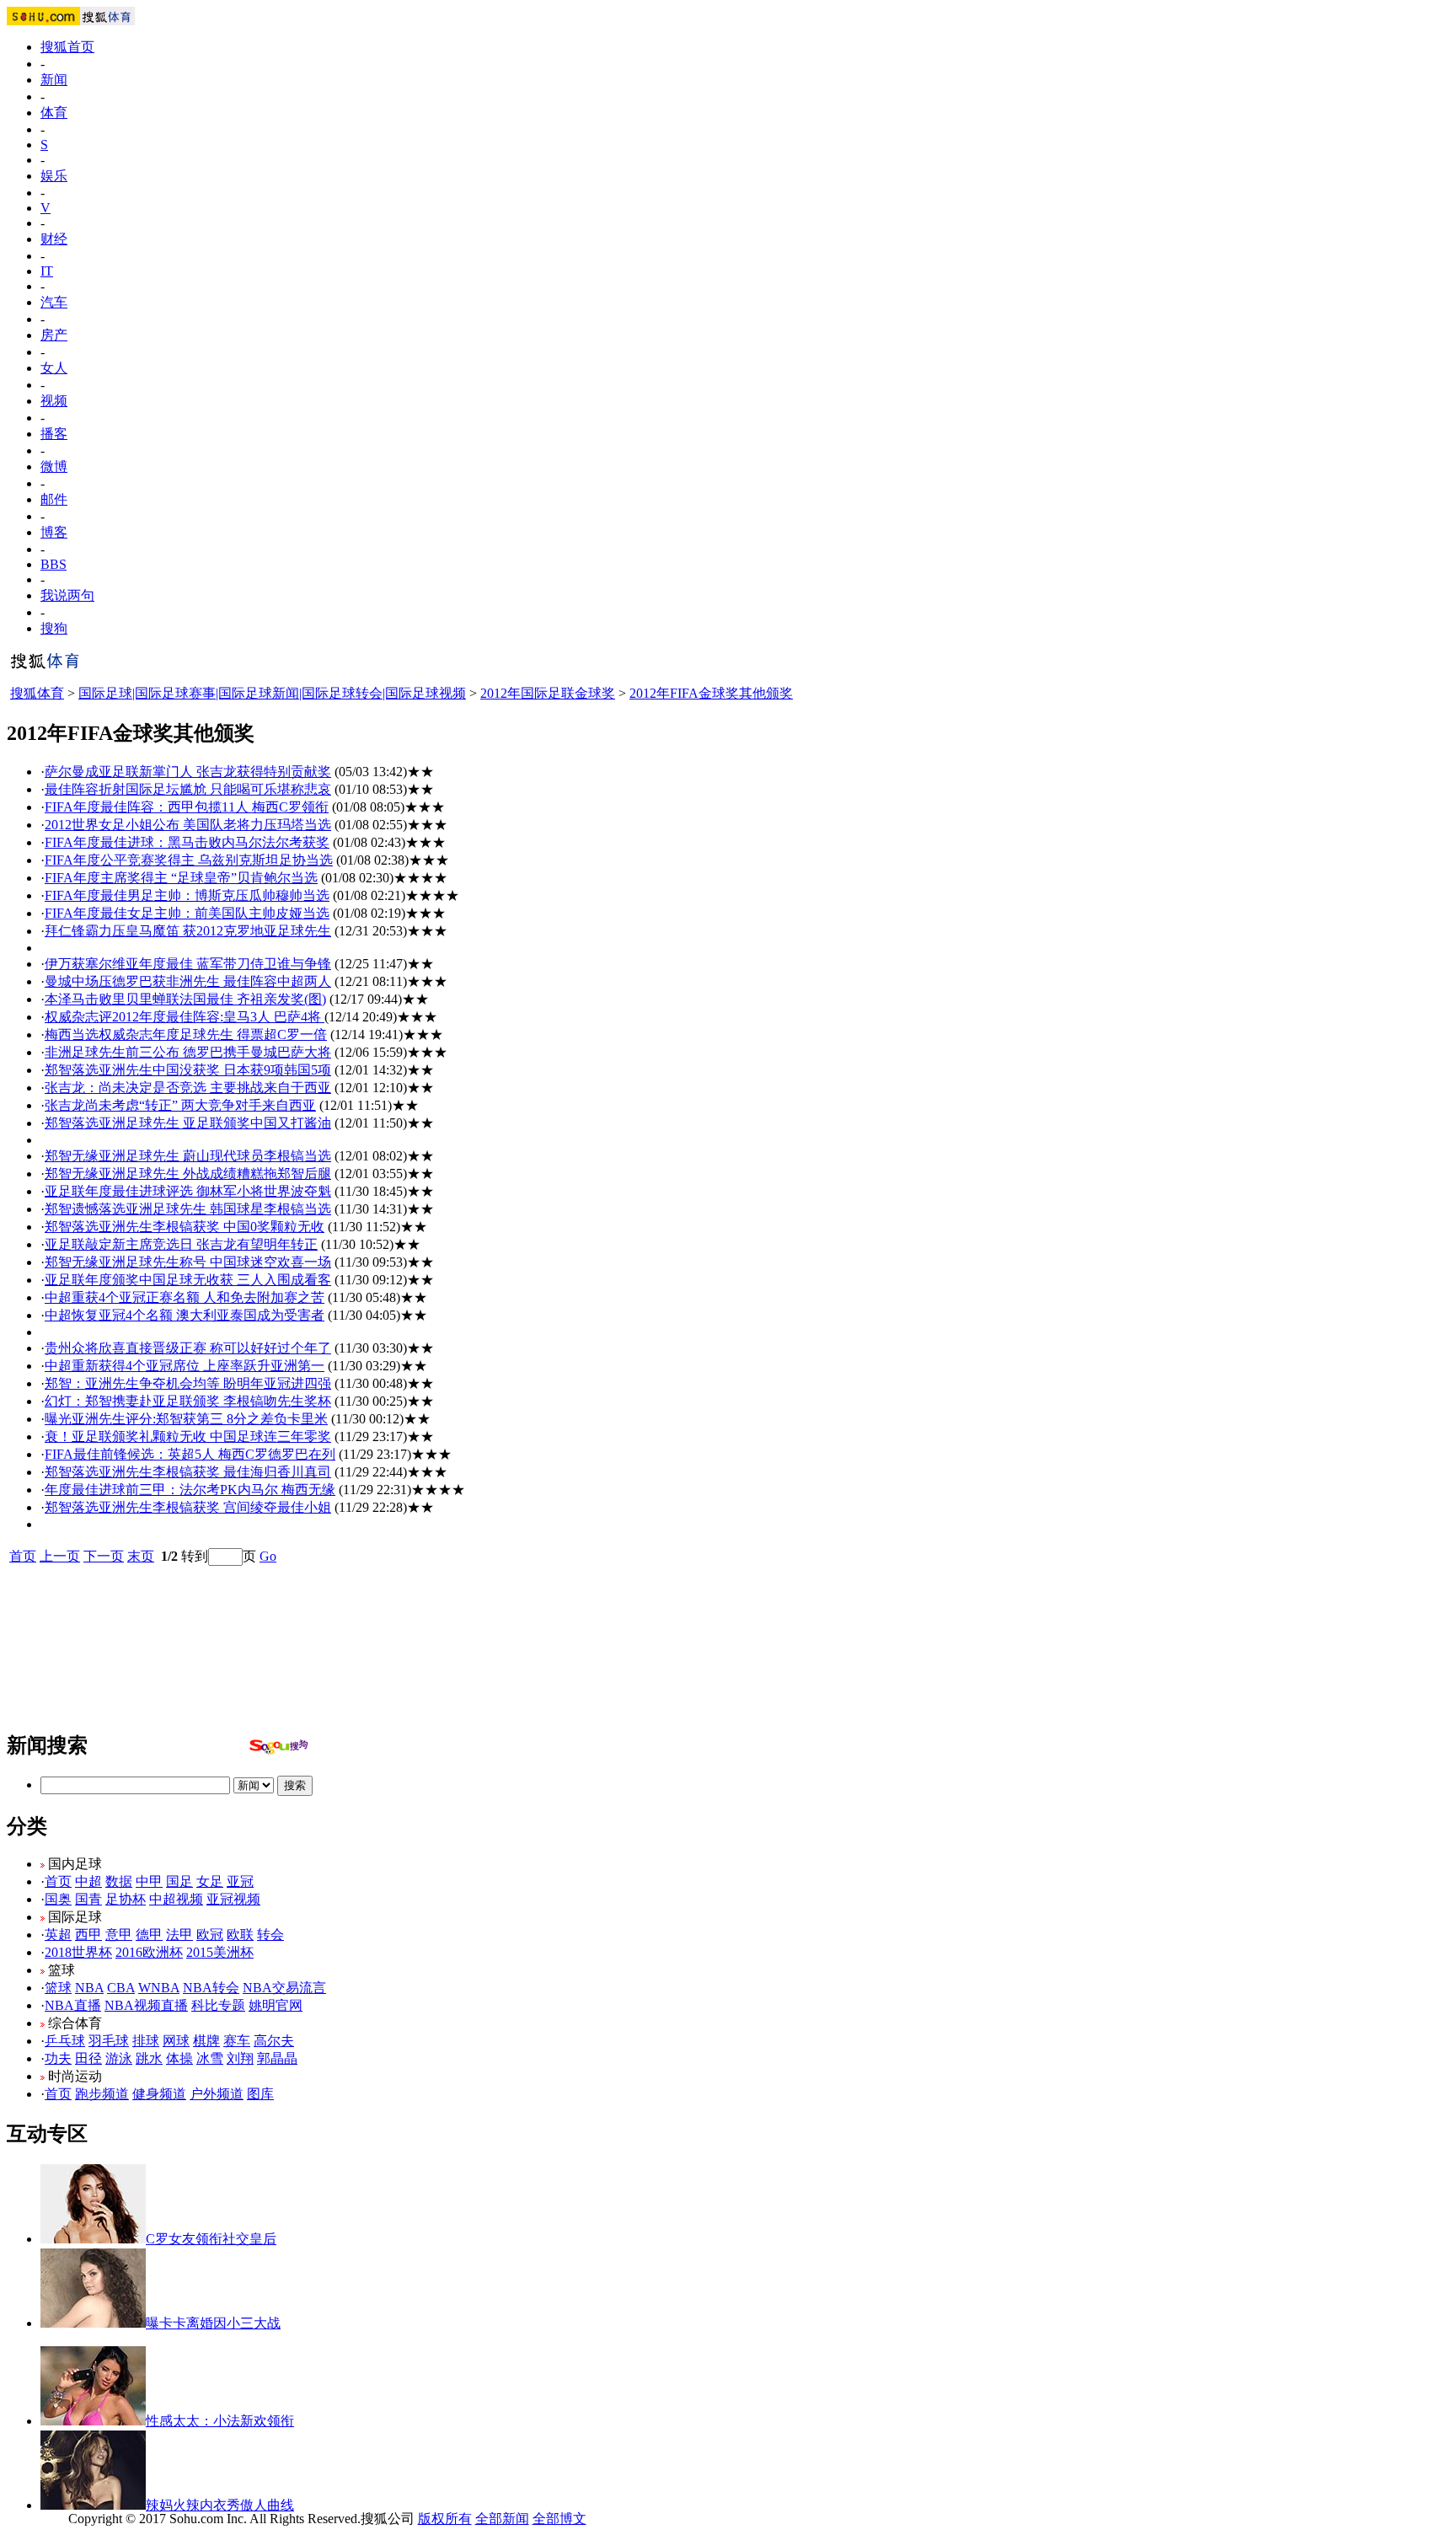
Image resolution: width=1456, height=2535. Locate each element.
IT (47, 271)
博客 (54, 532)
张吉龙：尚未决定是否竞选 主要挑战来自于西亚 (188, 1088)
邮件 (54, 499)
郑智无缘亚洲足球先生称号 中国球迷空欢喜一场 (188, 1262)
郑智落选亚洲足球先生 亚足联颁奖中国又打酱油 (188, 1123)
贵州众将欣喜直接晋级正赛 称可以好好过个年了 (188, 1348)
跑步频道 (102, 2094)
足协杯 (126, 1899)
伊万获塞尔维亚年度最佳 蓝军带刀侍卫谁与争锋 (188, 964)
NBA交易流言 (284, 1988)
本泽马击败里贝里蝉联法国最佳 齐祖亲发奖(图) (185, 999)
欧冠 (210, 1935)
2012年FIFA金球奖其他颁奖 (711, 693)
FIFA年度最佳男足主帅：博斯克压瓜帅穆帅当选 (187, 895)
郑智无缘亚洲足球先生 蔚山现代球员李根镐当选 (188, 1156)
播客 (54, 434)
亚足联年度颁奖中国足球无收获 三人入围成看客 (188, 1280)
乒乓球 (65, 2041)
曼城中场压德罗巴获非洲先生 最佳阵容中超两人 (188, 981)
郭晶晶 (277, 2058)
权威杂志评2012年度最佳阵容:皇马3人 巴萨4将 (185, 1017)
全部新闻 (502, 2519)
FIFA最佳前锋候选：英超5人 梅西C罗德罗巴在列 (190, 1454)
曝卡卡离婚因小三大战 (213, 2323)
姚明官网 (276, 2005)
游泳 (119, 2058)
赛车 (237, 2041)
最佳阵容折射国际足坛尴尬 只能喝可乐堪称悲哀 (188, 789)
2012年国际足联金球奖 (548, 693)
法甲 (179, 1935)
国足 (179, 1881)
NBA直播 (73, 2005)
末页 (141, 1556)
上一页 (60, 1556)
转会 (270, 1935)
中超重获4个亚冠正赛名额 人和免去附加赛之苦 (185, 1297)
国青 (88, 1899)
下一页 (104, 1556)
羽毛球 (109, 2041)
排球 (146, 2041)
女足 (210, 1881)
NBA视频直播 (146, 2005)
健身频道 (159, 2094)
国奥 (58, 1899)
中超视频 (176, 1899)
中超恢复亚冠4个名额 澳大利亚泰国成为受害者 (185, 1315)
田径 (88, 2058)
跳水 (149, 2058)
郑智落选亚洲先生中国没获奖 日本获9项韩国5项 (188, 1070)
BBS (54, 564)
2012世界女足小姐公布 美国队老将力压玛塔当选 (188, 825)
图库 (260, 2094)
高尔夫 (274, 2041)
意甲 (119, 1935)
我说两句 (67, 595)
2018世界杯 (78, 1952)
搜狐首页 (67, 47)
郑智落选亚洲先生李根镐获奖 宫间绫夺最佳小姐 (188, 1507)
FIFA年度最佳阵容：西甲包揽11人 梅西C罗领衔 (187, 807)
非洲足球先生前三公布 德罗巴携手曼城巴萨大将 (188, 1052)
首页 (23, 1556)
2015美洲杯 (220, 1952)
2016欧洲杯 (149, 1952)
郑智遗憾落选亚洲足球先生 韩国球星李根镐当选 (188, 1209)
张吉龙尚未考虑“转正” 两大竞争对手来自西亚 (180, 1105)
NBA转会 (211, 1988)
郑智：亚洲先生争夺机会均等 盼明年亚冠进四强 (188, 1383)
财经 (54, 239)
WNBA (159, 1988)
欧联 (240, 1935)
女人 (54, 368)
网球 (176, 2041)
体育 (54, 113)
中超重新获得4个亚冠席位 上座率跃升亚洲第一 (185, 1366)
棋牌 (206, 2041)
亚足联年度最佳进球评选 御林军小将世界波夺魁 (188, 1191)
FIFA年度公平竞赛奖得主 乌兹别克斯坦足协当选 (189, 860)
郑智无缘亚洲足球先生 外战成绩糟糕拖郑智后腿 (188, 1174)
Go (268, 1556)
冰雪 (210, 2058)
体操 (179, 2058)
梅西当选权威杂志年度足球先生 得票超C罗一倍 (186, 1034)
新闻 (54, 80)
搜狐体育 (37, 693)
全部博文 (559, 2519)
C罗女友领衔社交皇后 (211, 2239)
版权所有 (445, 2519)
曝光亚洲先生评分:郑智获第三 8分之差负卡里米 (186, 1419)
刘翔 (240, 2058)
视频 (54, 401)
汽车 (54, 302)
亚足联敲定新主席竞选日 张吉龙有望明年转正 (181, 1244)
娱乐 (54, 176)
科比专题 (218, 2005)
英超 (58, 1935)
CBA (121, 1988)
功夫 (58, 2058)
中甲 (149, 1881)
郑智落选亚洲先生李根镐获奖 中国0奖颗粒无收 (185, 1227)
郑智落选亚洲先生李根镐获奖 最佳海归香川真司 (188, 1472)
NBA (89, 1988)
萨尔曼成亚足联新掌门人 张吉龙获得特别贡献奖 (188, 772)
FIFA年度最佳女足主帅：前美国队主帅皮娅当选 (187, 913)
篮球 (58, 1988)
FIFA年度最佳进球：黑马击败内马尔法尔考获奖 (187, 842)
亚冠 (240, 1881)
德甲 (149, 1935)
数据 (119, 1881)
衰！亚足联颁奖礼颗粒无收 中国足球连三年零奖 (188, 1436)
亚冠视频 (233, 1899)
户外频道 (217, 2094)
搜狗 (54, 628)
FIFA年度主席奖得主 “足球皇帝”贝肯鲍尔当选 (181, 878)
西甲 (88, 1935)
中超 (88, 1881)
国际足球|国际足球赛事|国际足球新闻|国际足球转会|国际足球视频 (272, 693)
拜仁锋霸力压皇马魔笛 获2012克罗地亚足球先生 (188, 931)
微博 (54, 466)
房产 (54, 335)
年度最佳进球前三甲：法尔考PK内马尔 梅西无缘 (190, 1490)
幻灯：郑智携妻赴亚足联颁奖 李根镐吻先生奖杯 (188, 1401)
